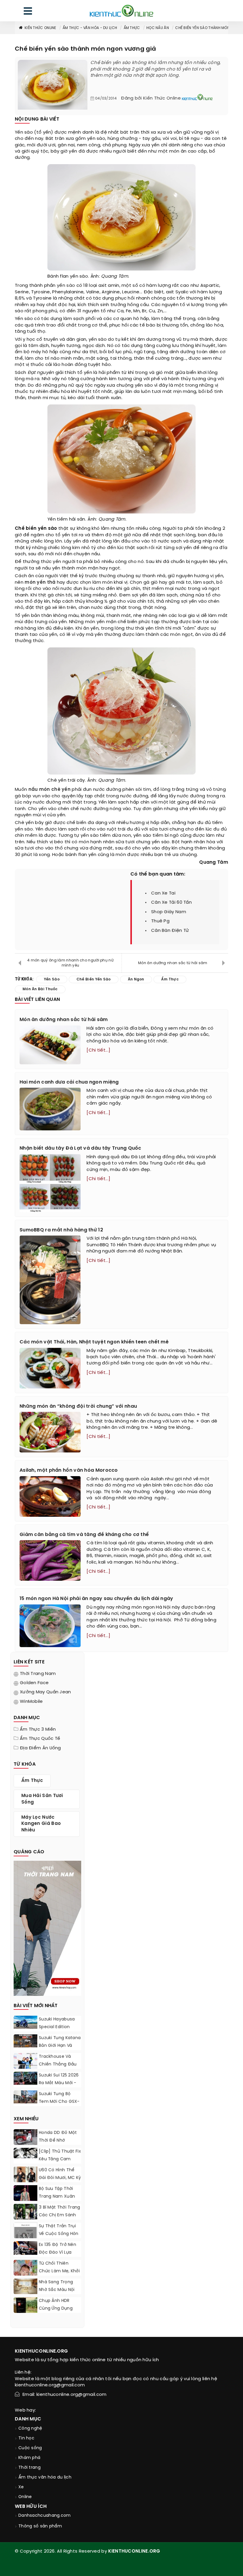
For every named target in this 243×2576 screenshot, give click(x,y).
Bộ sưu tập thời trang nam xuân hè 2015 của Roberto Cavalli (57, 2200)
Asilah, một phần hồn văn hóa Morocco (69, 1470)
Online (25, 2497)
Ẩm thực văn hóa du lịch (45, 2477)
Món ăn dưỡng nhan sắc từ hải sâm (173, 963)
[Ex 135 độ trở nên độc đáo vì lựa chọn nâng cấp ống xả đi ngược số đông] (25, 2248)
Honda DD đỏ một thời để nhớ (58, 2137)
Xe (21, 2487)
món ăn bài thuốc (40, 989)
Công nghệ (30, 2429)
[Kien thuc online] (121, 11)
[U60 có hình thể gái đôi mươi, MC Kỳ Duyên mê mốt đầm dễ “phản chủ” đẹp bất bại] (25, 2177)
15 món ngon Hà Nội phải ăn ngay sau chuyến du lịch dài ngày (96, 1599)
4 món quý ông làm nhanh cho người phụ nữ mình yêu (70, 963)
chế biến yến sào (94, 979)
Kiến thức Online (40, 28)
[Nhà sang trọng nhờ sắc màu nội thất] (25, 2288)
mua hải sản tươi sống (42, 1799)
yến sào (66, 286)
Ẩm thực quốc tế (40, 1739)
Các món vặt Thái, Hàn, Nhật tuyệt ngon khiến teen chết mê (94, 1342)
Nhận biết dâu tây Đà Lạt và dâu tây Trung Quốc (80, 1148)
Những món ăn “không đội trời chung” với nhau (78, 1406)
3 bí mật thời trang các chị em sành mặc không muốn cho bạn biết (60, 2219)
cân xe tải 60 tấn (171, 903)
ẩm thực (170, 979)
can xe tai (163, 893)
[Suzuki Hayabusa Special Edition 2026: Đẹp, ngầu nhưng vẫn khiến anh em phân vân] (25, 2022)
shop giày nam (169, 912)
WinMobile (31, 1702)
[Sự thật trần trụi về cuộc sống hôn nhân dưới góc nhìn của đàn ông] (25, 2236)
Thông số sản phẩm (40, 2526)
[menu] (28, 12)
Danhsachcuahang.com (45, 2516)
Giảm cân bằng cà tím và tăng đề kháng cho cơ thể (84, 1535)
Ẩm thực (132, 28)
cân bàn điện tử (170, 931)
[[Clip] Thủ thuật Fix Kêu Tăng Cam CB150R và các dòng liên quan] (25, 2153)
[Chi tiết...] (98, 1050)
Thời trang (29, 2468)
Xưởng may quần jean (45, 1692)
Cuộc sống (30, 2448)
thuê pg (160, 921)
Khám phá (29, 2458)
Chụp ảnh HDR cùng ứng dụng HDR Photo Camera (59, 2309)
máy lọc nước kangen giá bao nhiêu (41, 1824)
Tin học (26, 2438)
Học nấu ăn (158, 28)
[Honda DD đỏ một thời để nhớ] (25, 2138)
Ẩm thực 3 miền (38, 1729)
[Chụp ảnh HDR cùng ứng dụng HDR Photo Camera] (25, 2307)
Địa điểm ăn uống (40, 1748)
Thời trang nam (38, 1674)
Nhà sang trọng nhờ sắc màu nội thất (57, 2290)
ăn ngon (136, 979)
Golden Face (34, 1683)
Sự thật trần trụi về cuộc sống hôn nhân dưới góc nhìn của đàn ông (59, 2238)
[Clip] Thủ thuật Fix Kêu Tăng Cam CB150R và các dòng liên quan (60, 2163)
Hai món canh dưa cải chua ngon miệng (69, 1082)
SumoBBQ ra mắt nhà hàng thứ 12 (61, 1230)
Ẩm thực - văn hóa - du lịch (90, 28)
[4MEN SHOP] (47, 1928)
